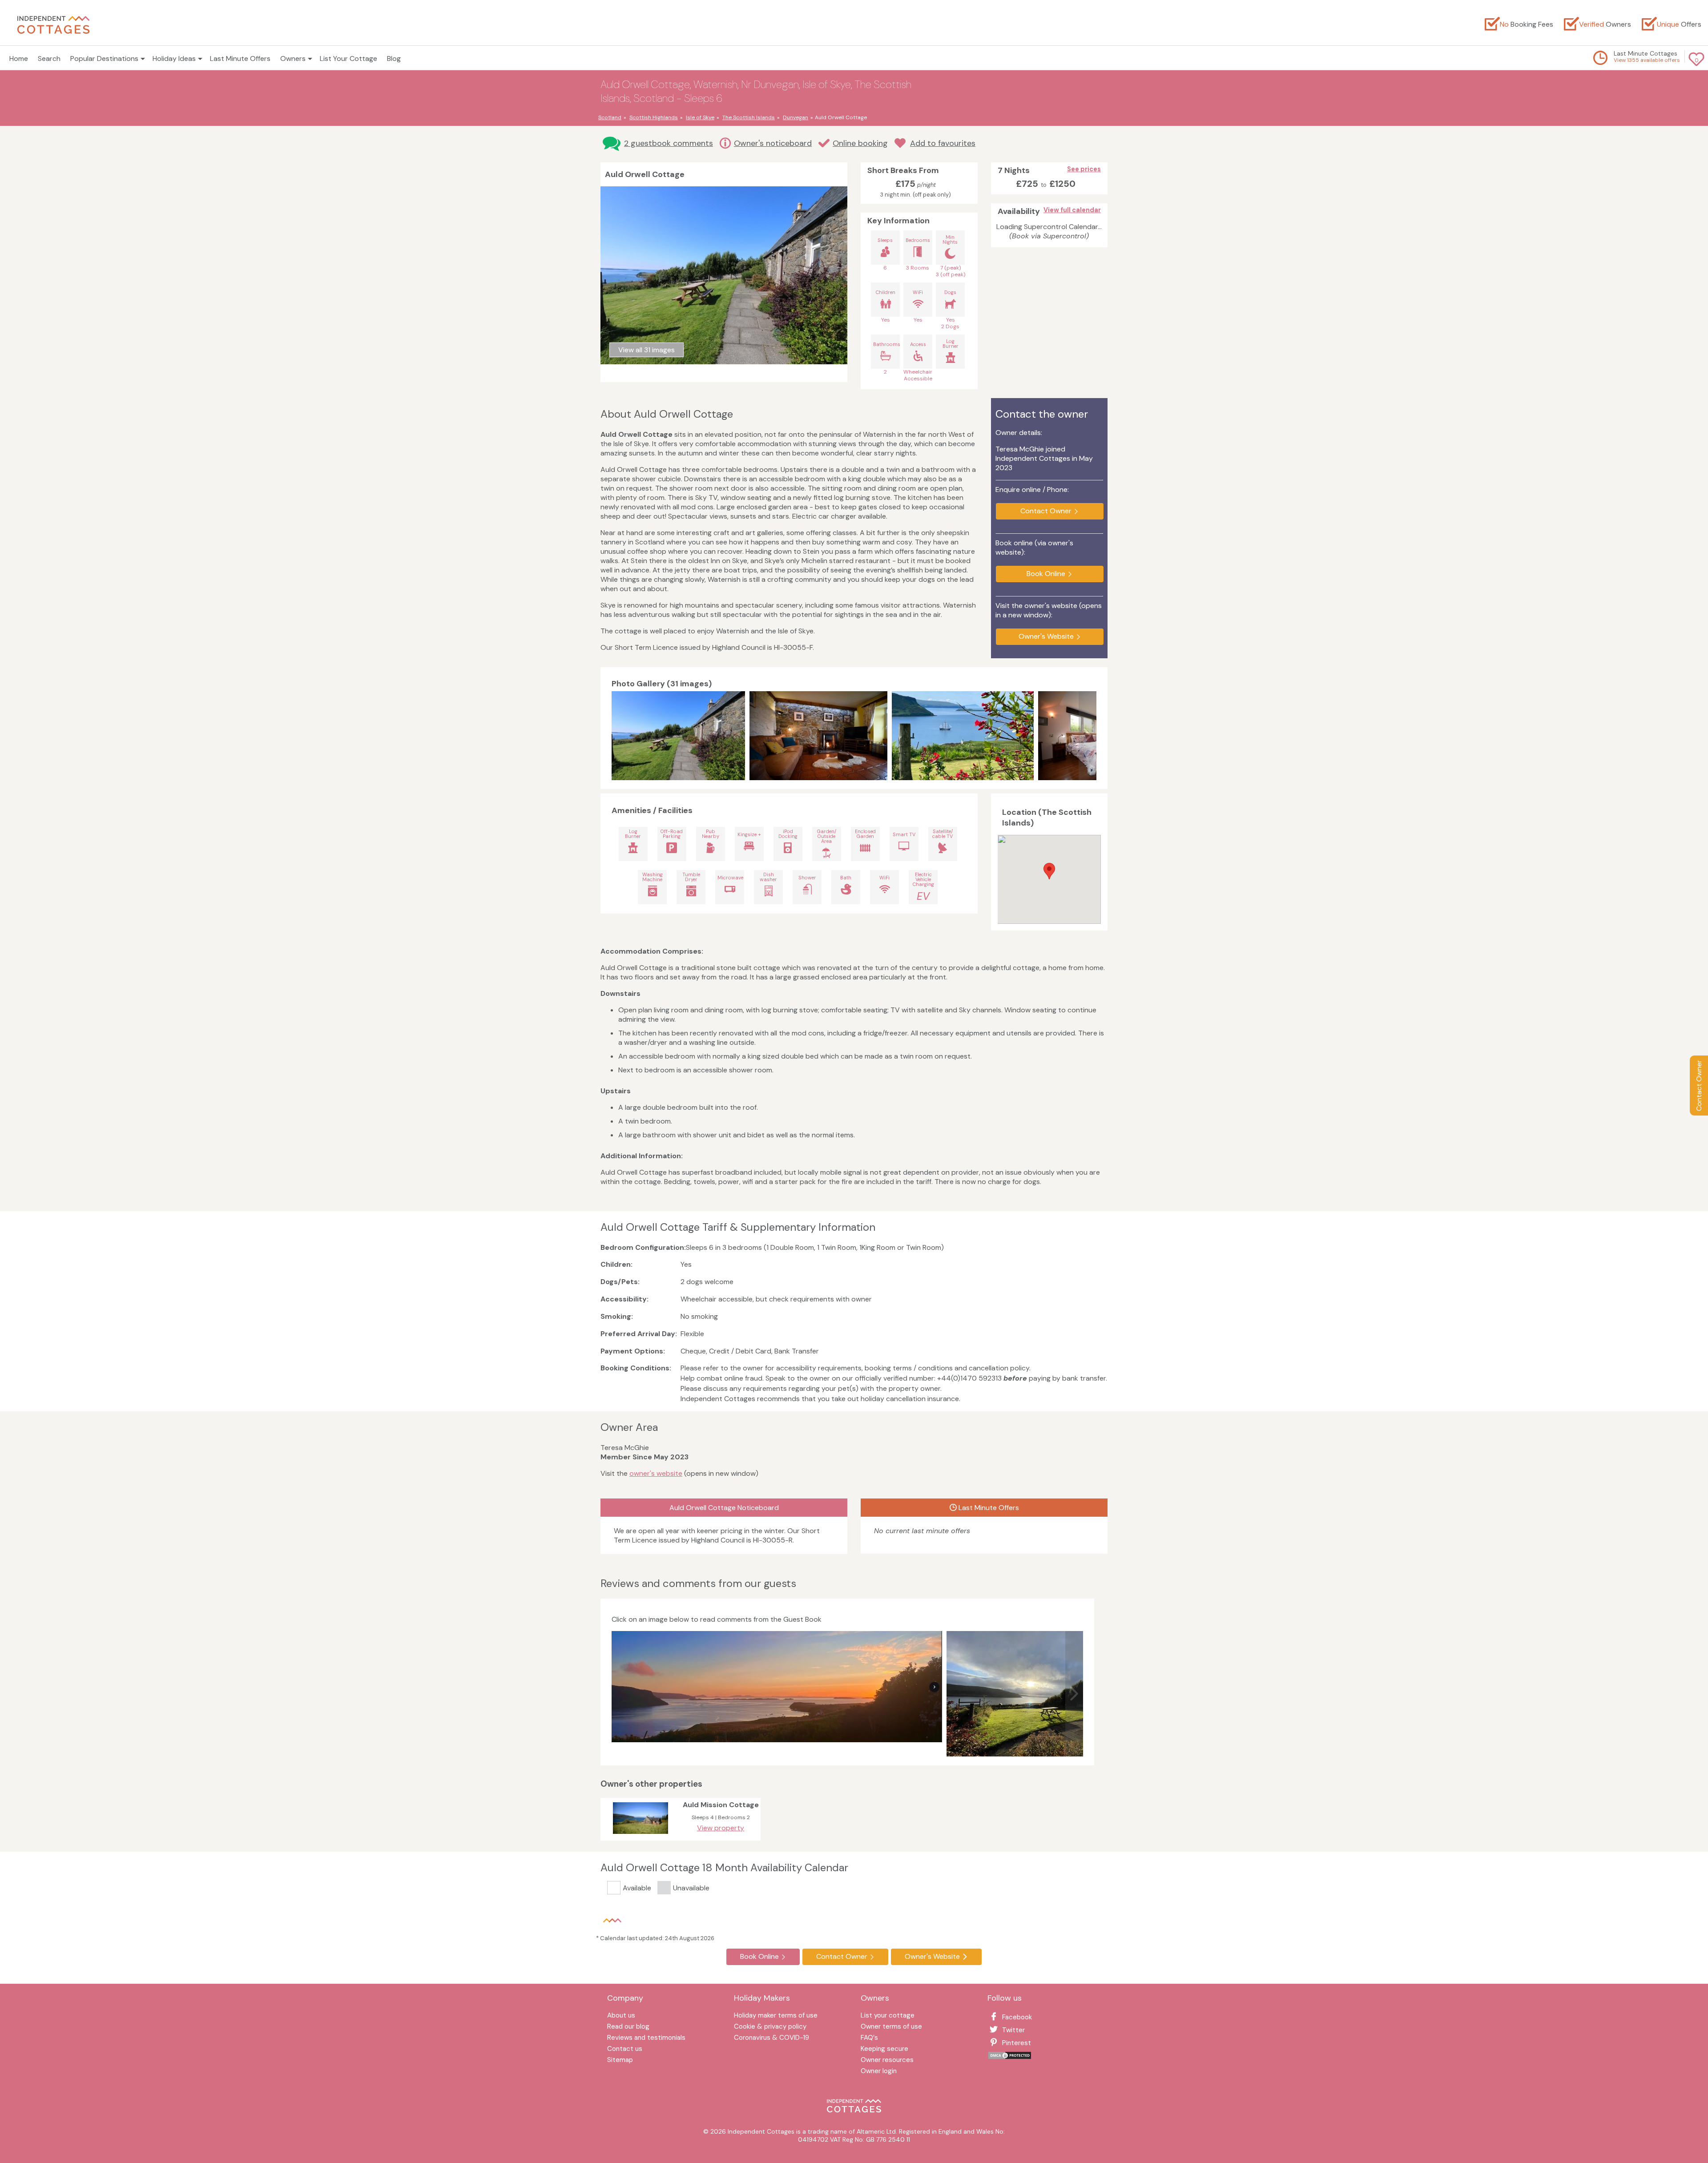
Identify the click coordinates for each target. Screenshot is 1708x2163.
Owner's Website (1046, 636)
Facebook (1017, 2017)
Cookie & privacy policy (770, 2027)
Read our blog (628, 2027)
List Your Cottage (348, 58)
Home (19, 58)
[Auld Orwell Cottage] (678, 736)
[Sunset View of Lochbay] (777, 1687)
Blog (394, 58)
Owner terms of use (891, 2027)
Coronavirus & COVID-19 (771, 2038)
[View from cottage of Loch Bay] (963, 736)
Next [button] (1088, 736)
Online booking (860, 143)
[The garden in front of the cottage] (1030, 1694)
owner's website (656, 1473)
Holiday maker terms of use (776, 2016)
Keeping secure (884, 2049)
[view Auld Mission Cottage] (640, 1836)
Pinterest (1017, 2043)
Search (49, 58)
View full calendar (1072, 210)
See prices (1084, 169)
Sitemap (620, 2060)
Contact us (625, 2049)
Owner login (879, 2072)
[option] (681, 736)
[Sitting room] (818, 736)
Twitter (1013, 2030)
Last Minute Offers (240, 58)
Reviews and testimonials (646, 2038)
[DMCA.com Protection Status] (1010, 2057)
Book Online (1046, 574)
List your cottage (888, 2016)
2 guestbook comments (669, 143)
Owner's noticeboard (773, 143)
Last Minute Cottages (1646, 53)
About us (621, 2016)
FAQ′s (869, 2038)
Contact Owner (1699, 1086)
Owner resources (887, 2060)
